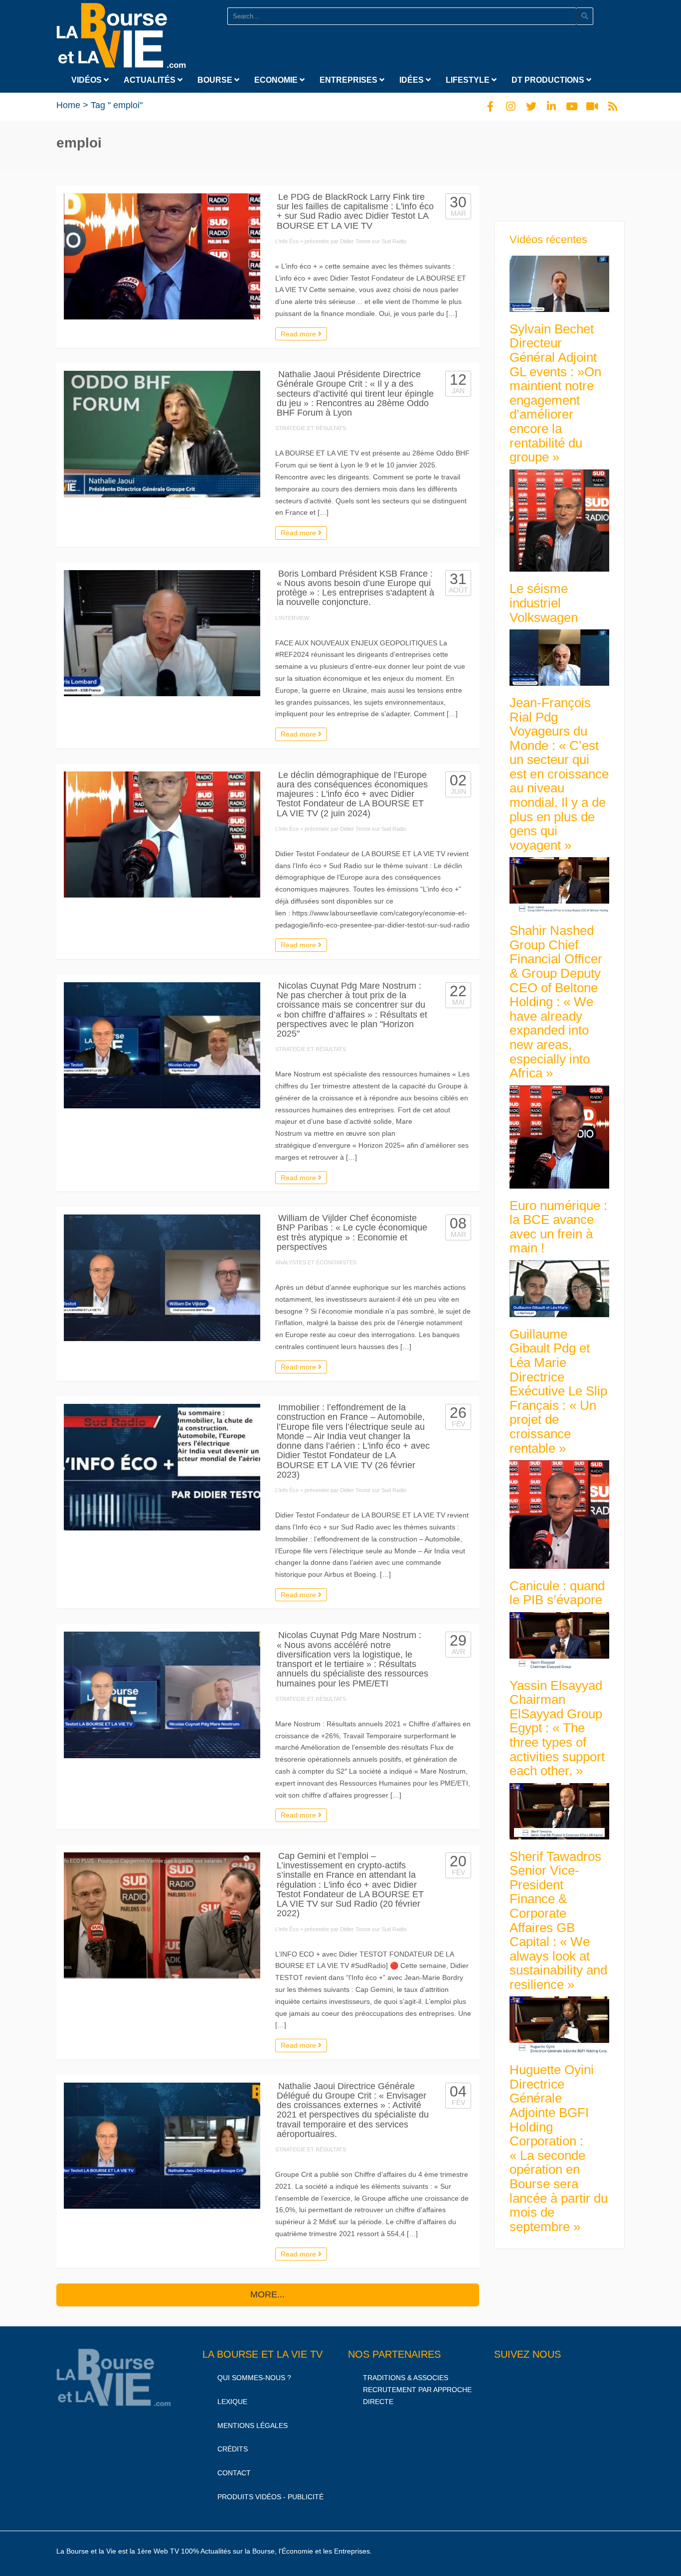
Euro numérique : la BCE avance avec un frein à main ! (558, 1227)
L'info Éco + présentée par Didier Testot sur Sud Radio (341, 241)
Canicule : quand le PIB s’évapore (557, 1593)
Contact (234, 2473)
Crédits (233, 2449)
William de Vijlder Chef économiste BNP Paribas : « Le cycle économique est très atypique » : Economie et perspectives (352, 1232)
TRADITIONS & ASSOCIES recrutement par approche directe (417, 2390)
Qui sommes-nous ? (254, 2378)
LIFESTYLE (469, 80)
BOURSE (216, 80)
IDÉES (413, 80)
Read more (299, 334)
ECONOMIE (277, 80)
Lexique (232, 2402)
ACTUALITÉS (151, 80)
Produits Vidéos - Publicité (270, 2497)
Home (68, 105)
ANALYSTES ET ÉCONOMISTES (316, 1262)
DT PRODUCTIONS (549, 80)
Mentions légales (253, 2425)
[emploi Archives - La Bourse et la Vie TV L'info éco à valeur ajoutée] (121, 33)
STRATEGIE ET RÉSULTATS (311, 428)
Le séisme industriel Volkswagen (544, 603)
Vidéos (87, 80)
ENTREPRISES (349, 80)
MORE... (267, 2294)
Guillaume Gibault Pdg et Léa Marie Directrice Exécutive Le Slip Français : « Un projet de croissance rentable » (558, 1391)
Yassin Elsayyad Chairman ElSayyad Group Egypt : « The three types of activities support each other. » (557, 1728)
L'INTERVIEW (292, 618)
